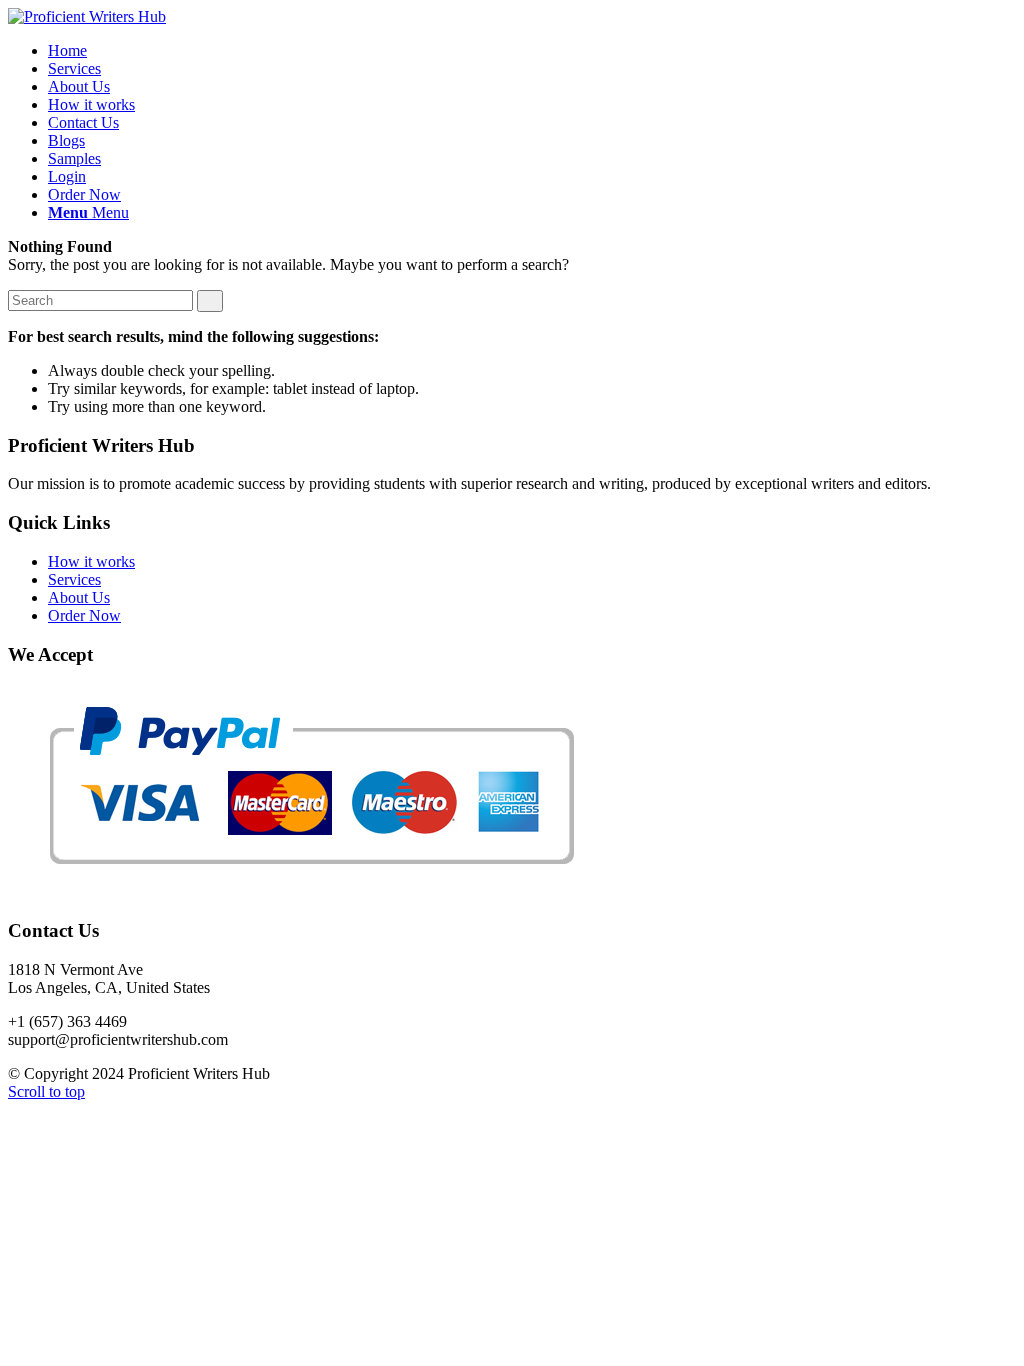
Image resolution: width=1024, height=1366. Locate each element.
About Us (79, 597)
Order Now (84, 615)
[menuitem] (67, 50)
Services (74, 579)
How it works (91, 561)
